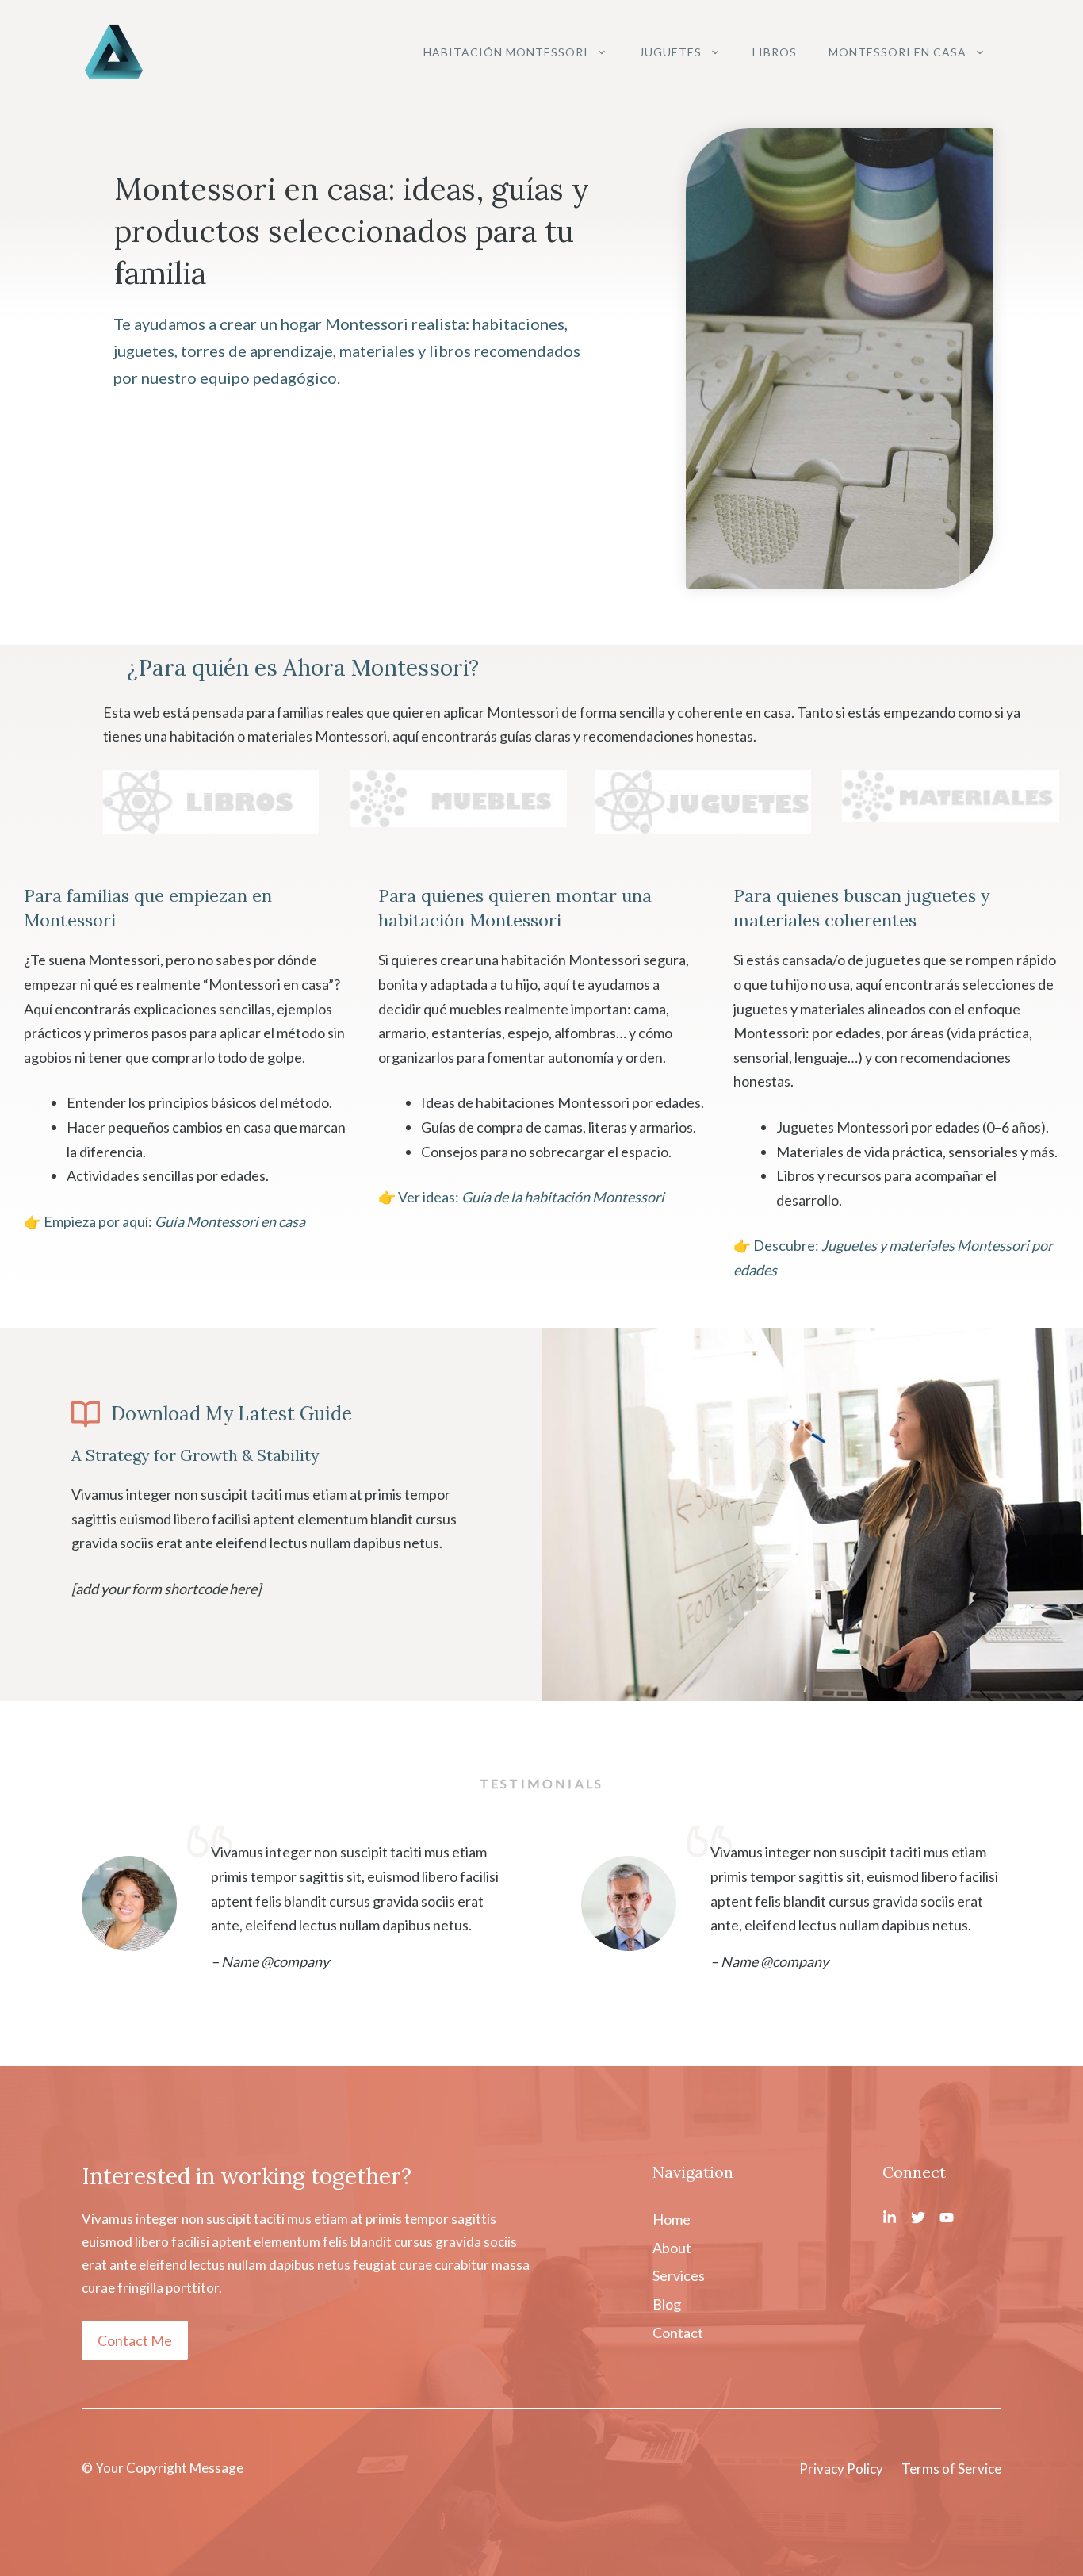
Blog (667, 2304)
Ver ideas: (531, 1197)
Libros (775, 52)
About (672, 2248)
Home (672, 2219)
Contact (678, 2333)
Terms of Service (951, 2469)
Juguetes (670, 52)
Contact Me (135, 2340)
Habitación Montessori (506, 52)
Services (679, 2275)
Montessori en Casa (897, 52)
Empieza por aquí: (174, 1221)
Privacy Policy (841, 2469)
